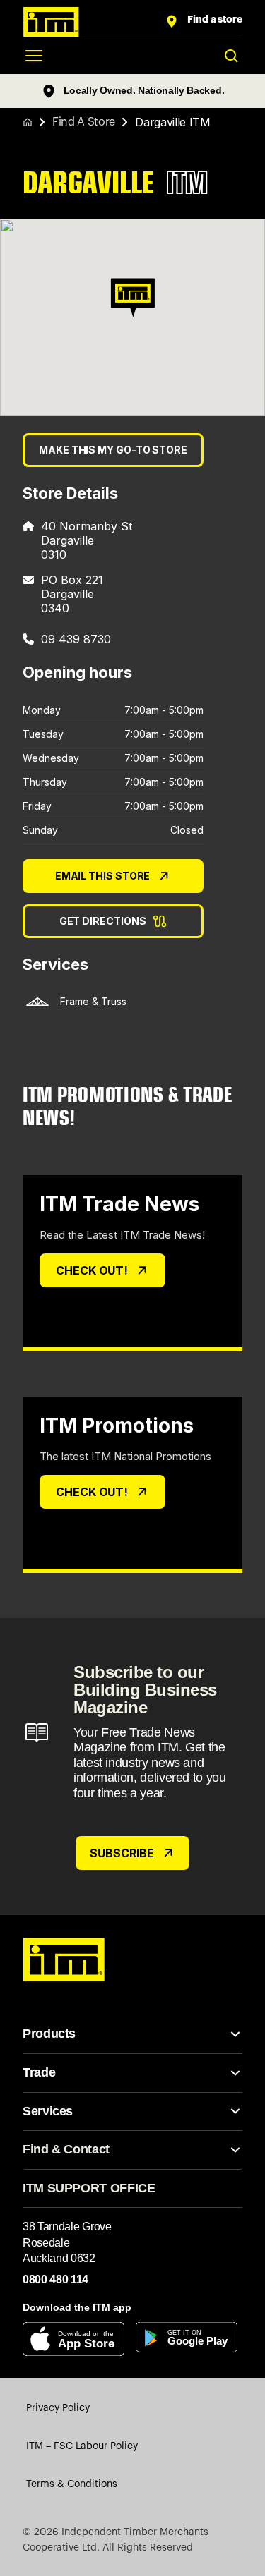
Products (49, 2034)
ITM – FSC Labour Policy (82, 2446)
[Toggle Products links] (235, 2034)
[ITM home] (93, 22)
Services (48, 2111)
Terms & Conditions (72, 2484)
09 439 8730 (76, 639)
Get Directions (103, 921)
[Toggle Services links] (235, 2111)
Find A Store (84, 122)
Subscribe (122, 1853)
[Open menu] (34, 56)
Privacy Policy (58, 2408)
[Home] (28, 122)
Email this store (103, 876)
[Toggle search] (231, 56)
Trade (39, 2072)
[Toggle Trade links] (235, 2073)
